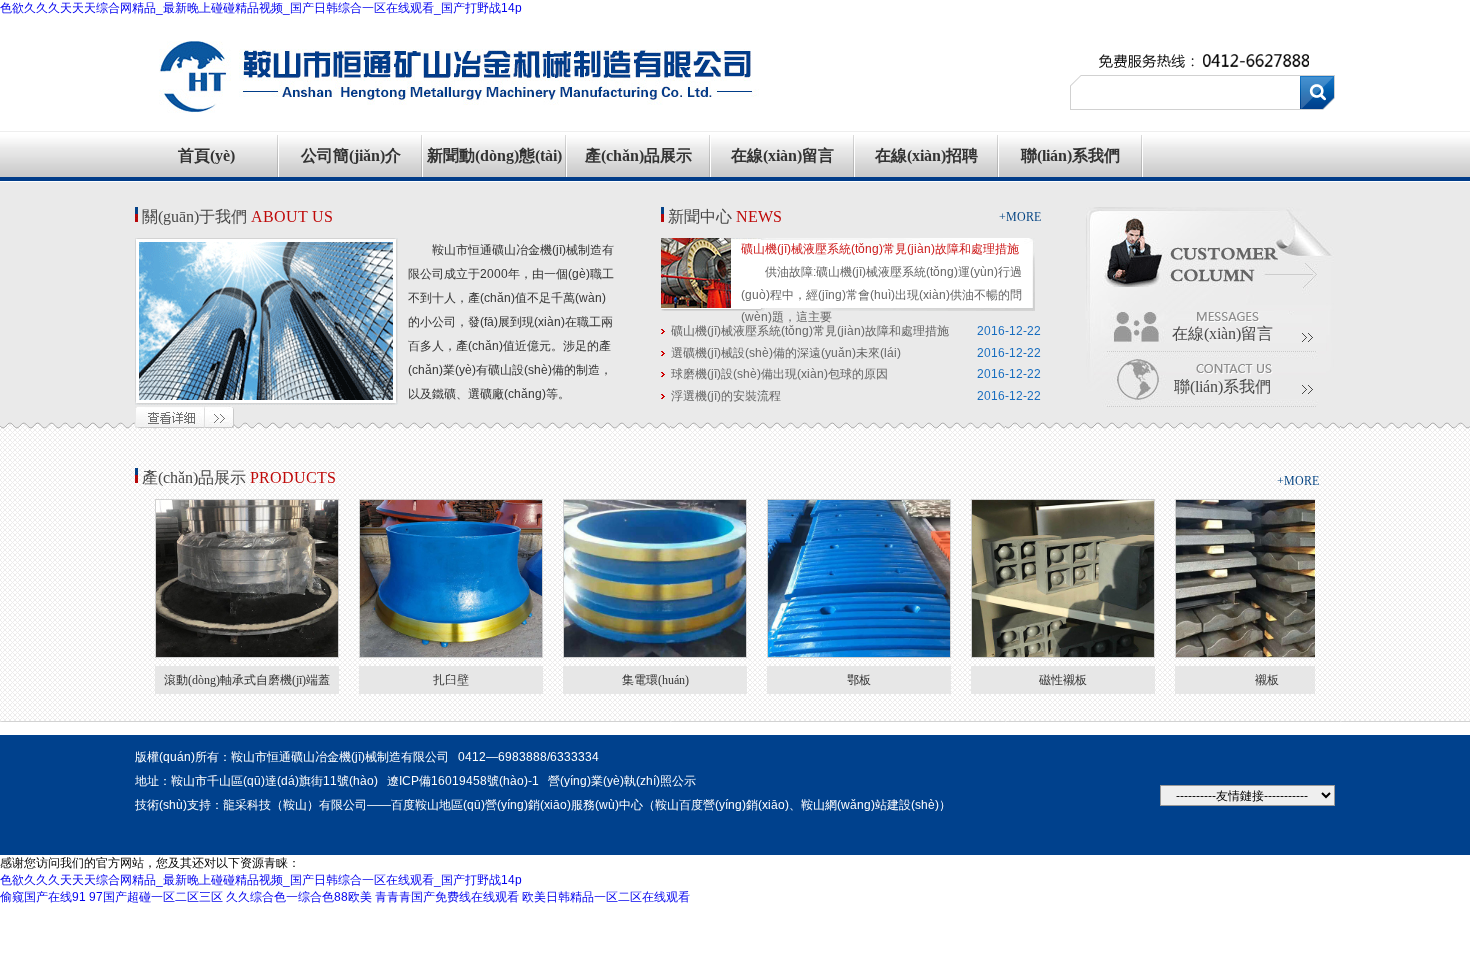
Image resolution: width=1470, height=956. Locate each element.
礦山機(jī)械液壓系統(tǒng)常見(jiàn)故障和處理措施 (880, 249)
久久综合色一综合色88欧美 (299, 897)
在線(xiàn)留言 (782, 155)
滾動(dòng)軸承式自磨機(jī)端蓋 (247, 680)
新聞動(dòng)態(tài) (494, 155)
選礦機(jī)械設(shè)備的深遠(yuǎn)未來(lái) (786, 353)
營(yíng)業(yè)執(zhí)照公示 (622, 781)
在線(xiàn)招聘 (926, 155)
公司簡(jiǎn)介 (351, 155)
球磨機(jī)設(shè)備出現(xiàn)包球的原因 (779, 374)
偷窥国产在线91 (43, 897)
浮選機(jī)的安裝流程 (726, 396)
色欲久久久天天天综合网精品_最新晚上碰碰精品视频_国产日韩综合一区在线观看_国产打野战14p (261, 8)
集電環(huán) (655, 680)
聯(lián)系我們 (1070, 155)
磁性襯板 (1063, 680)
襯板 (1267, 680)
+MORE (1020, 217)
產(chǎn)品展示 (638, 155)
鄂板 (859, 680)
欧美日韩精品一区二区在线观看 (606, 897)
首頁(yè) (206, 155)
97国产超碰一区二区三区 (156, 897)
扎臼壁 (451, 680)
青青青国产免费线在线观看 (447, 897)
